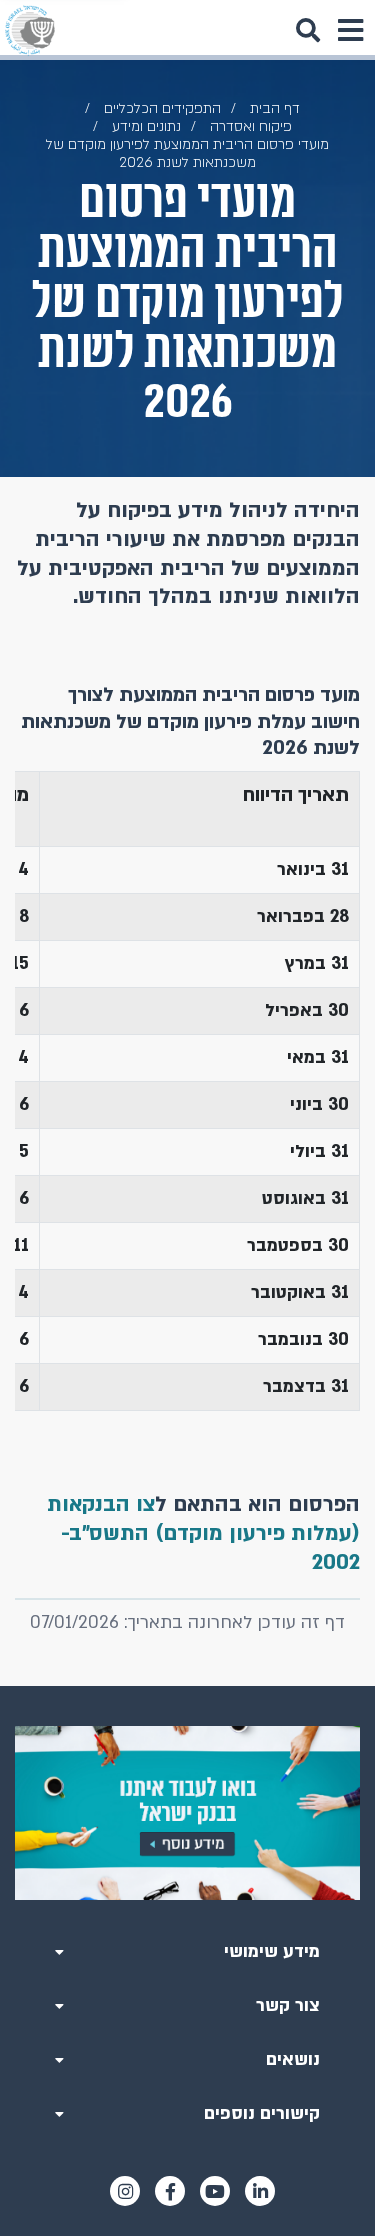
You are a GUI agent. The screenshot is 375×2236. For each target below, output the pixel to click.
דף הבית (275, 108)
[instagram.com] (125, 2191)
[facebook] (170, 2191)
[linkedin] (260, 2191)
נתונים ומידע (146, 126)
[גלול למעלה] (188, 1686)
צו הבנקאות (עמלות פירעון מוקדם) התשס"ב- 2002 (203, 1533)
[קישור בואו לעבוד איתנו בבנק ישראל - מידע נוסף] (187, 1813)
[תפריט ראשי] (350, 30)
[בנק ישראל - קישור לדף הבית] (30, 30)
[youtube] (215, 2191)
